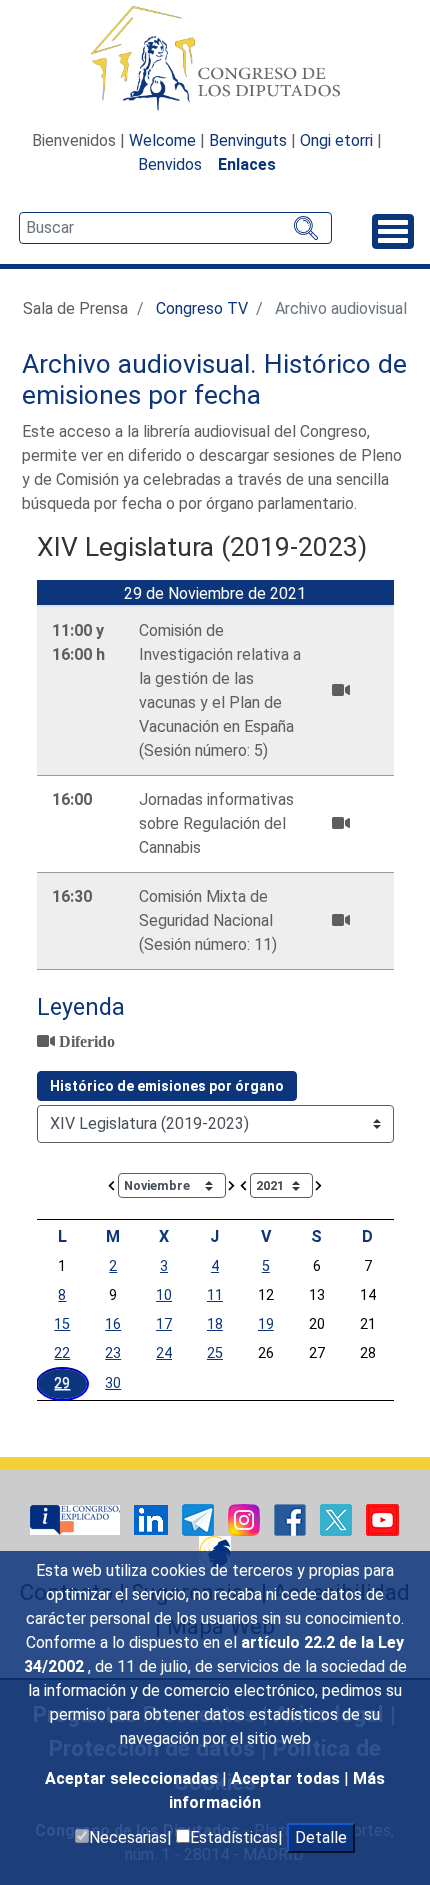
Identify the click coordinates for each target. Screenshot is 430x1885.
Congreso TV (202, 308)
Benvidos (170, 164)
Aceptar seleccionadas (133, 1778)
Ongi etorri (336, 140)
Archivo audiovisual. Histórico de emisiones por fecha (214, 380)
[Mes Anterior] (112, 1184)
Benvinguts (248, 140)
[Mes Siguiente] (232, 1184)
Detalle (321, 1837)
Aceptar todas (287, 1778)
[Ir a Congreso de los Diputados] (215, 58)
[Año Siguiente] (319, 1184)
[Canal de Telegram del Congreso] (200, 1518)
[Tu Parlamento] (77, 1518)
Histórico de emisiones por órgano (167, 1086)
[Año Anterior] (244, 1184)
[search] (175, 228)
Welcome (162, 140)
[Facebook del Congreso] (292, 1518)
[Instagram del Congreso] (246, 1518)
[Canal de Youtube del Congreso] (382, 1518)
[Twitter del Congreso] (338, 1518)
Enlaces (247, 164)
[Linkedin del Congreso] (153, 1518)
